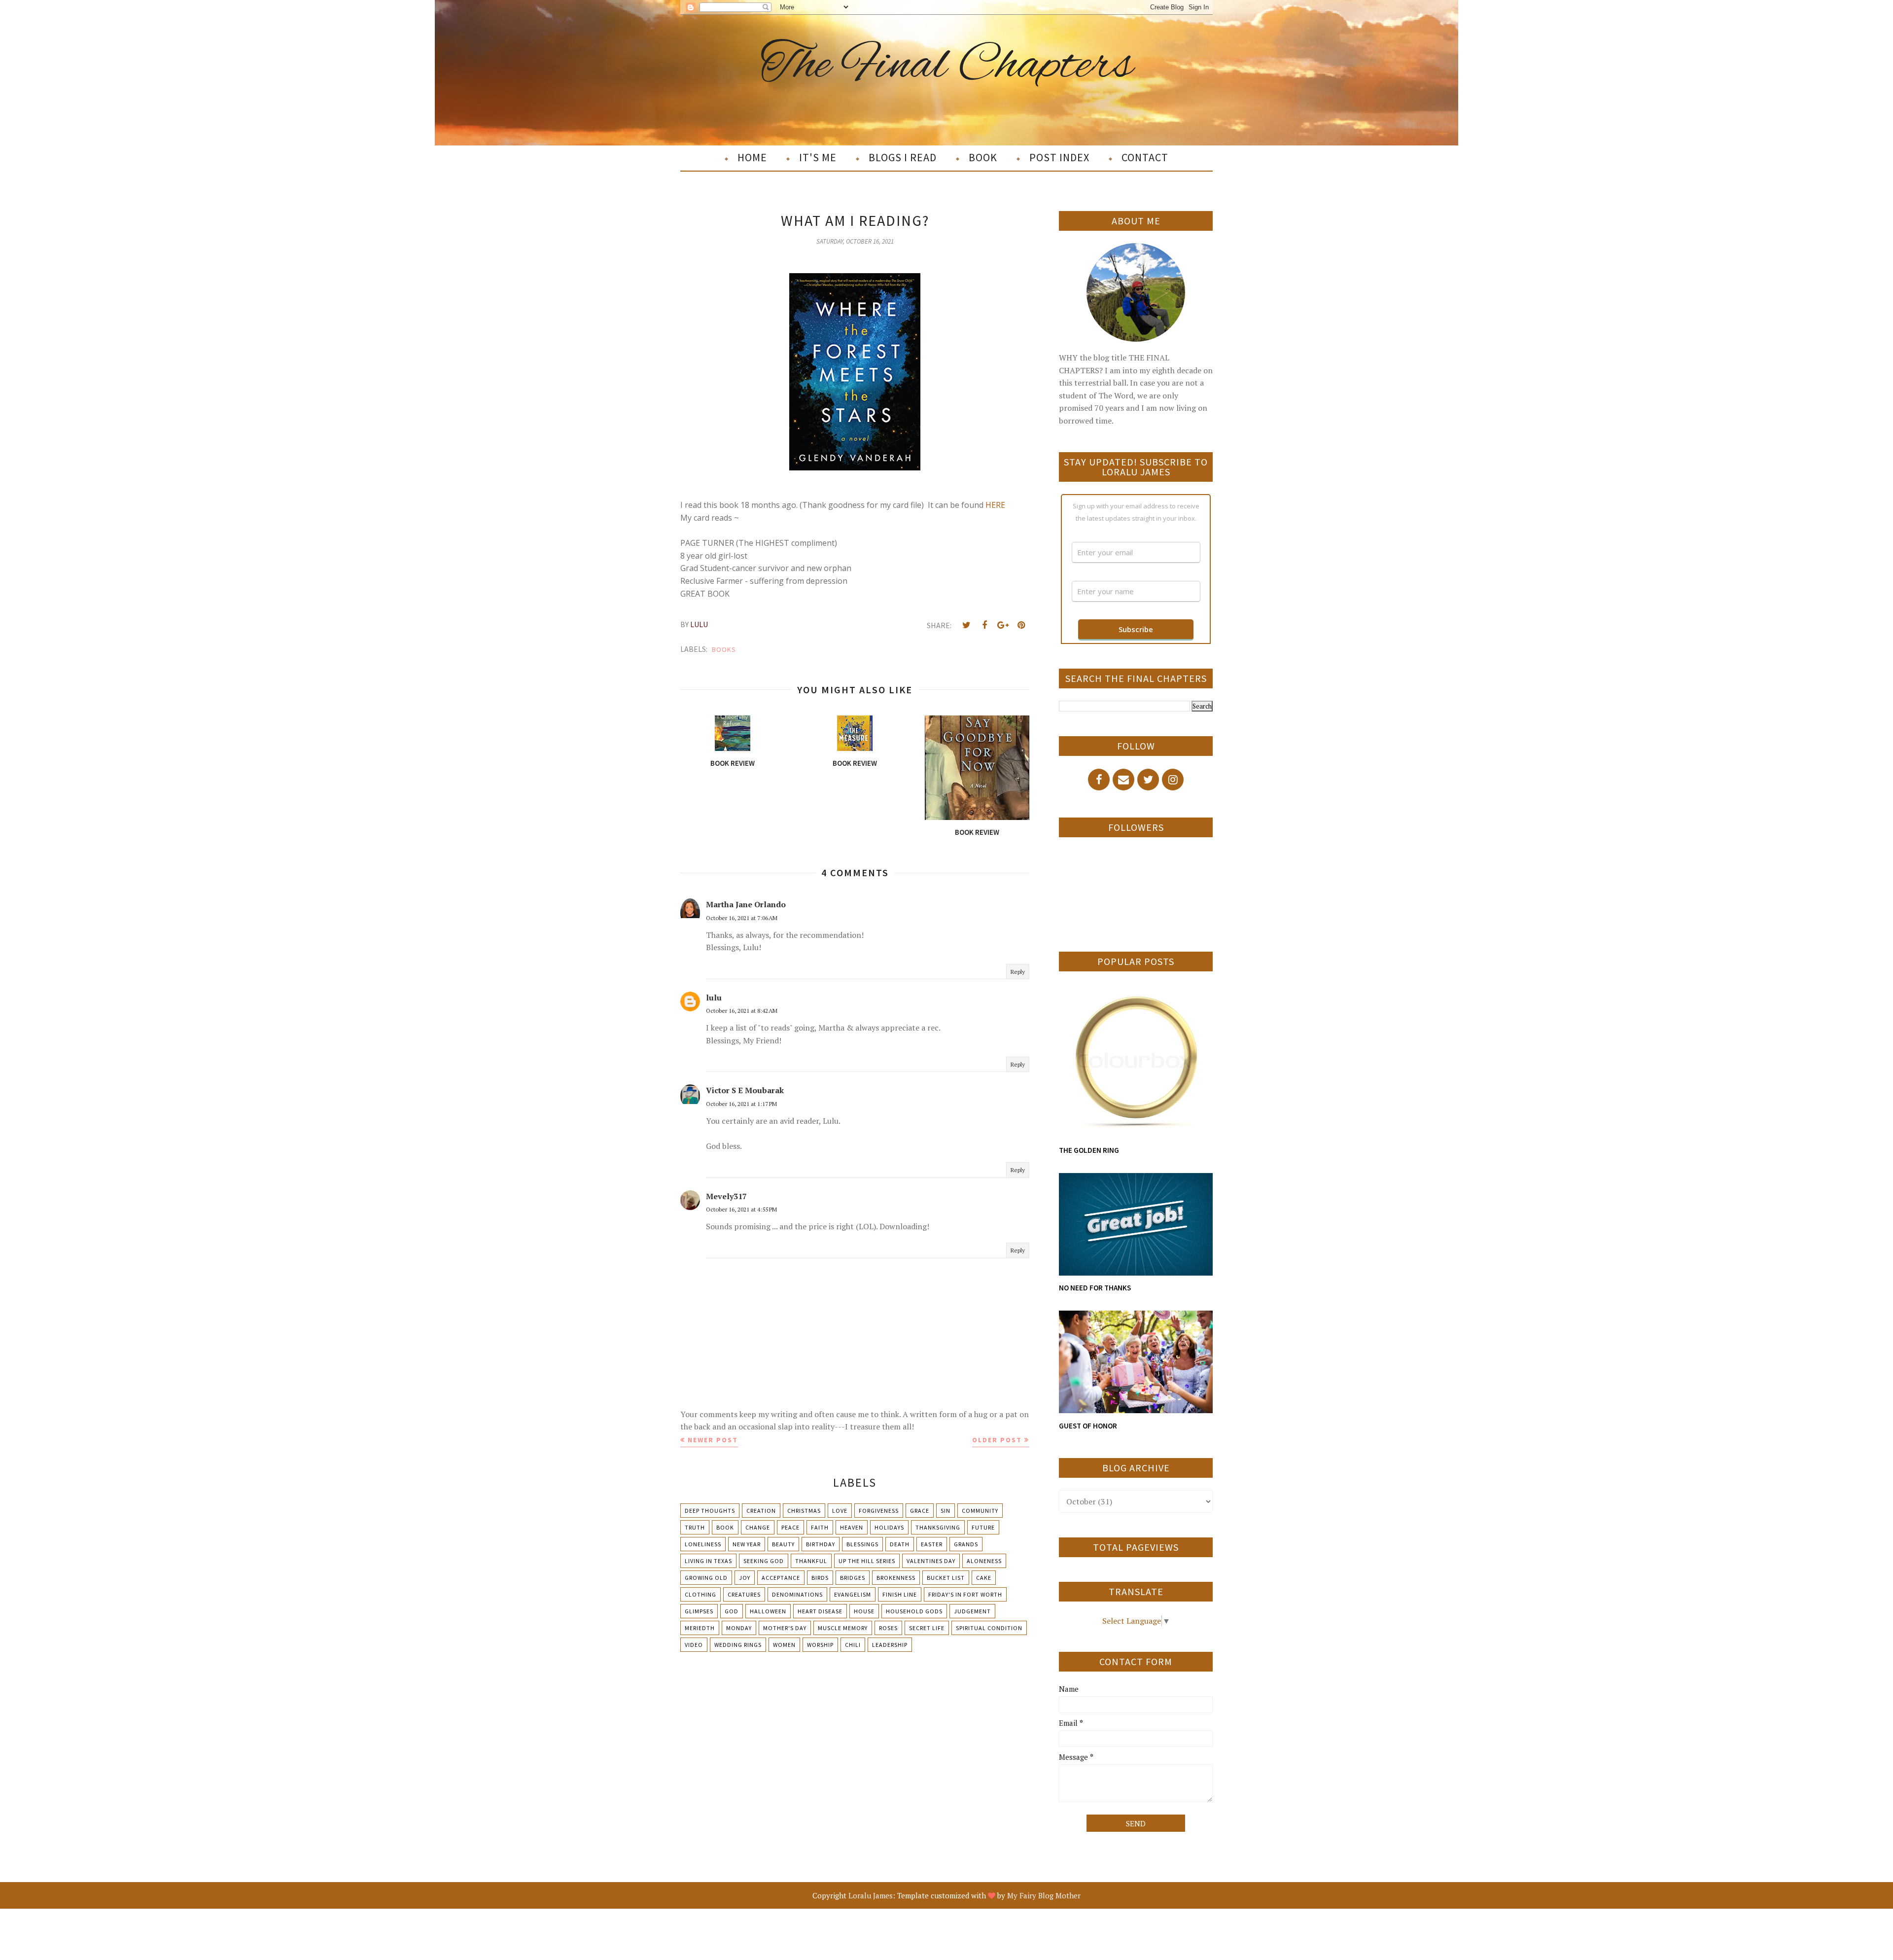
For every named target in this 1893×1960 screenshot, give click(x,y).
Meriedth (700, 1628)
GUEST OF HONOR (1088, 1426)
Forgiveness (879, 1511)
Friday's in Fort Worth (965, 1594)
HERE (995, 505)
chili (853, 1645)
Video (694, 1645)
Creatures (744, 1594)
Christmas (804, 1511)
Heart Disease (820, 1611)
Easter (932, 1544)
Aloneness (984, 1561)
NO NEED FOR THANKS (1095, 1288)
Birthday (821, 1544)
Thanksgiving (938, 1527)
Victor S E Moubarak (745, 1090)
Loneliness (703, 1544)
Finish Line (900, 1594)
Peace (790, 1527)
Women (784, 1645)
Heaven (852, 1527)
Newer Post (713, 1440)
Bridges (853, 1578)
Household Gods (914, 1611)
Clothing (701, 1594)
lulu (714, 998)
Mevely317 (726, 1196)
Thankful (811, 1561)
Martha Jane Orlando (746, 904)
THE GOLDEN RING (1089, 1150)
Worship (820, 1645)
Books (724, 649)
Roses (888, 1628)
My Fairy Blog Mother (1044, 1895)
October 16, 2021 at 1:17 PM (741, 1104)
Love (840, 1511)
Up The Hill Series (867, 1561)
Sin (946, 1511)
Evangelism (853, 1594)
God (732, 1611)
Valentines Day (931, 1561)
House (864, 1611)
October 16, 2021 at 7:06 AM (742, 918)
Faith (820, 1527)
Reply (1018, 972)
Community (980, 1511)
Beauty (783, 1544)
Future (983, 1527)
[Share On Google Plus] (1003, 625)
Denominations (797, 1594)
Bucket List (946, 1578)
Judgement (972, 1611)
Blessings (862, 1544)
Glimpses (699, 1611)
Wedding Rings (738, 1645)
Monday (739, 1628)
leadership (890, 1645)
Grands (966, 1544)
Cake (984, 1578)
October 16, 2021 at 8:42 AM (742, 1011)
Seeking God (764, 1561)
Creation (761, 1511)
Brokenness (896, 1578)
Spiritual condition (989, 1628)
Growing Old (706, 1578)
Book (725, 1527)
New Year (747, 1544)
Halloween (768, 1611)
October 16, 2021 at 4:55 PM (741, 1209)
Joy (745, 1578)
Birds (820, 1578)
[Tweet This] (966, 625)
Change (758, 1527)
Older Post (997, 1440)
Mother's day (785, 1628)
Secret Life (927, 1628)
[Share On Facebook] (984, 625)
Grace (920, 1511)
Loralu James (871, 1895)
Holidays (889, 1527)
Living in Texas (708, 1561)
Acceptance (781, 1578)
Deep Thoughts (710, 1511)
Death (900, 1544)
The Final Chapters (947, 66)
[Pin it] (1021, 625)
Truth (695, 1527)
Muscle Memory (843, 1628)
